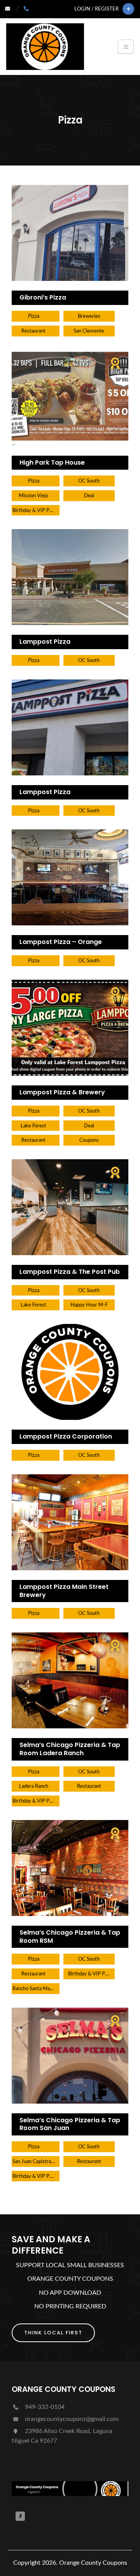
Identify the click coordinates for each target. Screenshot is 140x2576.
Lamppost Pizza (45, 642)
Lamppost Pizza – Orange (61, 942)
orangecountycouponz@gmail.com (71, 2419)
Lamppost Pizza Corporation (66, 1436)
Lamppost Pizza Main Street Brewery (64, 1591)
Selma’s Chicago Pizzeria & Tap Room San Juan (70, 2124)
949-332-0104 (44, 2407)
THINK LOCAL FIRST (53, 2333)
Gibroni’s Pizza (43, 297)
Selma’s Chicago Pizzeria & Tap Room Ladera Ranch (70, 1749)
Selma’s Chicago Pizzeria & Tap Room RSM (70, 1937)
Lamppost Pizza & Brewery (62, 1092)
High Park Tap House (52, 462)
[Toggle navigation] (126, 47)
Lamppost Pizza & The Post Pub (70, 1272)
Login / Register (96, 9)
